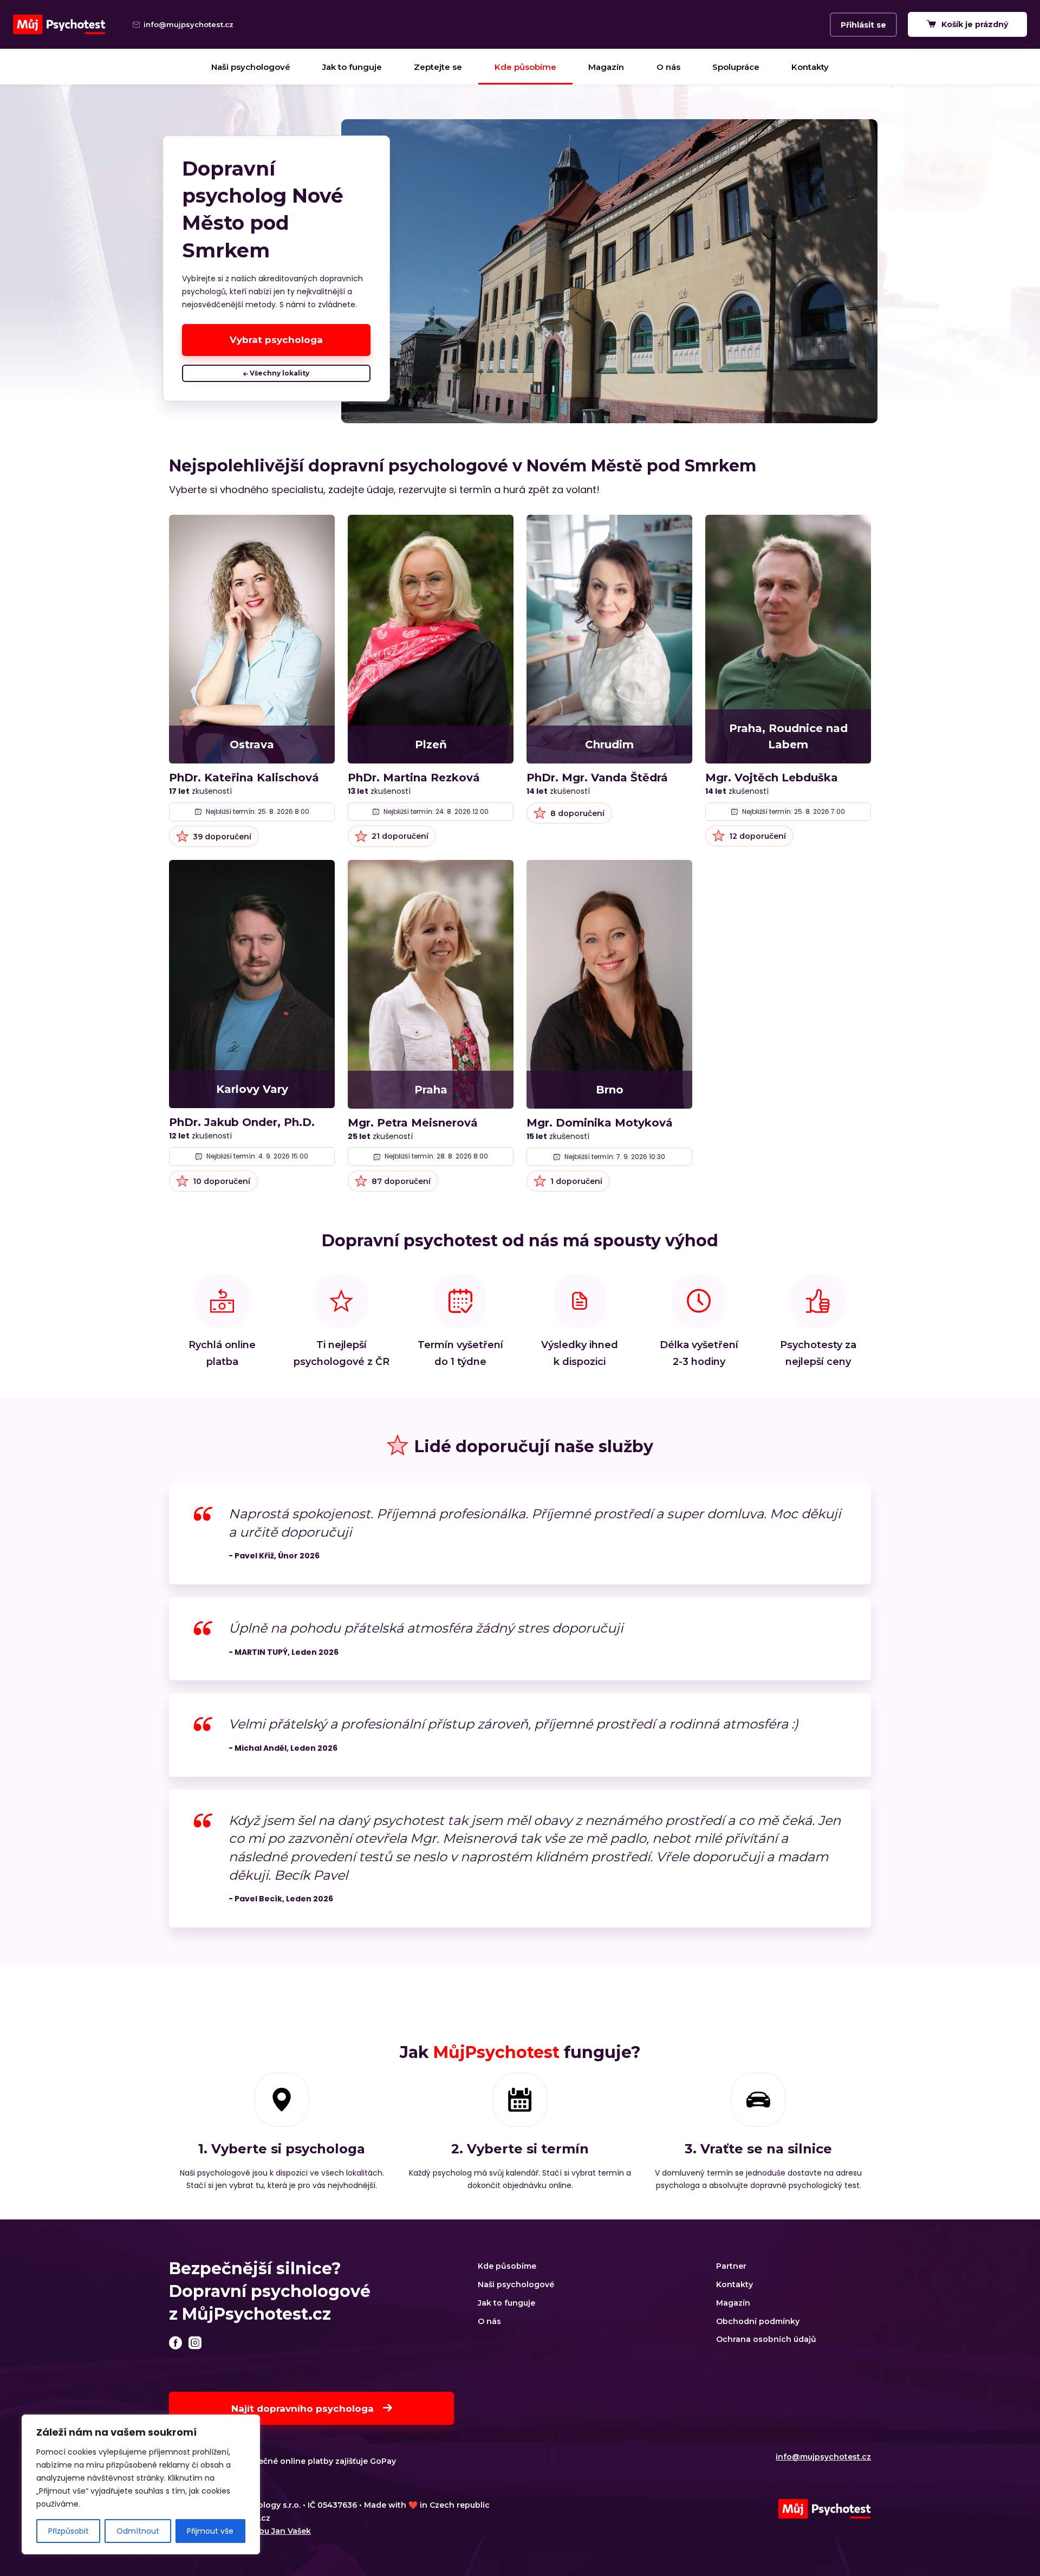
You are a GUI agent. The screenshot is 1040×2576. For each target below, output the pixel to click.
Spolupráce (736, 67)
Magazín (606, 67)
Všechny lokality (279, 373)
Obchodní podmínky (758, 2321)
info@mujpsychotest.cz (823, 2457)
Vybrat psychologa (276, 340)
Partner (731, 2266)
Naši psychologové (251, 67)
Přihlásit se (863, 25)
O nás (668, 67)
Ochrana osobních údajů (766, 2339)
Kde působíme (525, 67)
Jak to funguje (352, 67)
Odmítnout (138, 2531)
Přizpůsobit (69, 2531)
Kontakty (810, 67)
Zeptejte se (438, 67)
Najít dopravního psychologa (304, 2409)
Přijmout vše (210, 2531)
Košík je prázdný (974, 24)
